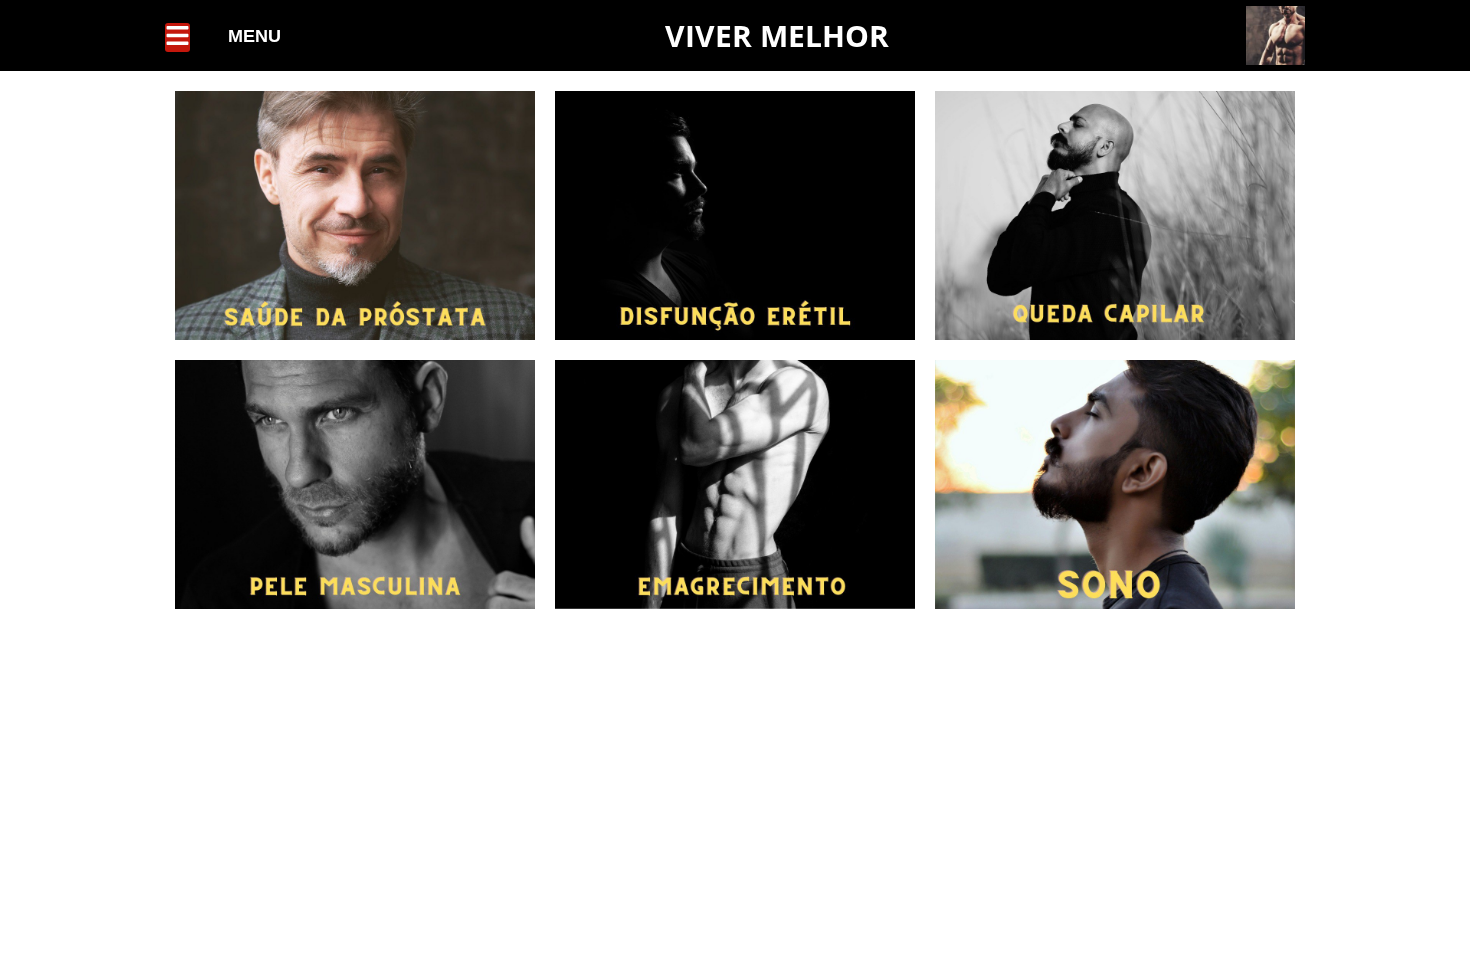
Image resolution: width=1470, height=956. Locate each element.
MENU (254, 36)
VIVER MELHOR (777, 35)
